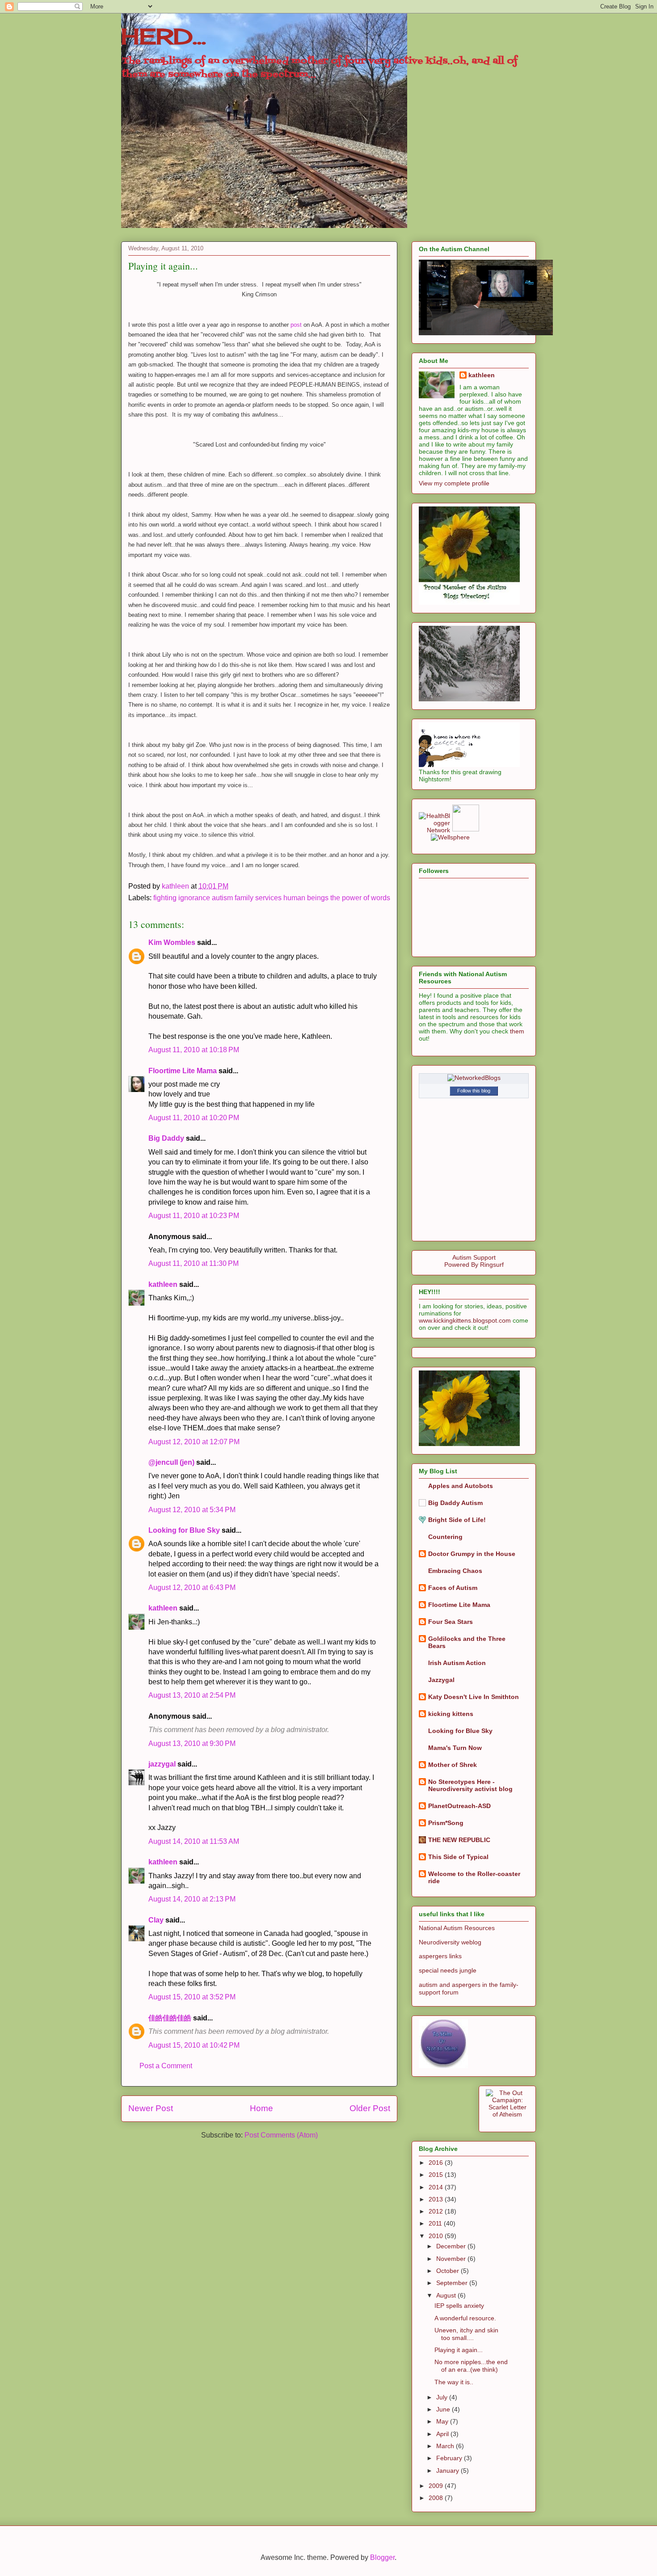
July (443, 2397)
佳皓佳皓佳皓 (170, 2018)
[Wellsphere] (450, 837)
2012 (437, 2211)
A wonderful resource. (465, 2318)
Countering (445, 1537)
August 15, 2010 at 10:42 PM (194, 2045)
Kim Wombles (172, 942)
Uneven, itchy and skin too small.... (466, 2334)
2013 (437, 2199)
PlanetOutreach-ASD (459, 1806)
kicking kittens (451, 1714)
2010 (437, 2236)
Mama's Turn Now (455, 1748)
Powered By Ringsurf (474, 1265)
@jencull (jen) (171, 1462)
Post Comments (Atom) (281, 2135)
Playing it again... (459, 2350)
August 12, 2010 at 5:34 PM (192, 1510)
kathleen (163, 1284)
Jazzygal (441, 1680)
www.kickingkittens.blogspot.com (465, 1320)
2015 (437, 2175)
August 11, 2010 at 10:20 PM (194, 1118)
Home (261, 2108)
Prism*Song (446, 1823)
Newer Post (151, 2108)
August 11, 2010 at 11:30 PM (194, 1263)
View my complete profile (454, 483)
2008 (437, 2498)
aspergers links (440, 1956)
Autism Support (474, 1257)
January (449, 2471)
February (450, 2458)
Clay (156, 1920)
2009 (437, 2486)
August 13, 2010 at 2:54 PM (192, 1695)
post (295, 325)
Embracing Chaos (455, 1571)
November (452, 2259)
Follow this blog (474, 1091)
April (443, 2434)
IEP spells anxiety (459, 2306)
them (517, 1031)
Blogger (382, 2557)
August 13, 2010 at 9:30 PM (192, 1743)
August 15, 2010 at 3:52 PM (192, 1997)
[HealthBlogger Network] (434, 830)
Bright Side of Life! (457, 1520)
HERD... (164, 36)
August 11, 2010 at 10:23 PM (194, 1216)
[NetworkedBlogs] (474, 1078)
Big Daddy (166, 1138)
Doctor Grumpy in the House (472, 1554)
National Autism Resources (457, 1928)
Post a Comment (166, 2066)
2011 (436, 2223)
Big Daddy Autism (455, 1503)
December (452, 2246)
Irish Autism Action (457, 1663)
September (453, 2283)
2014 (437, 2187)
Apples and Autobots (461, 1486)
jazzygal (162, 1764)
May (443, 2421)
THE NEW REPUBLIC (459, 1840)
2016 (437, 2163)
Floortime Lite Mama (183, 1071)
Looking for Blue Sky (184, 1530)
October (449, 2271)
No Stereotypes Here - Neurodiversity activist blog (470, 1785)
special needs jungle (448, 1970)
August (447, 2295)
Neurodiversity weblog (450, 1942)
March (446, 2446)
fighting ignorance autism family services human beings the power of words (272, 898)
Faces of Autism (453, 1588)
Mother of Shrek (453, 1765)
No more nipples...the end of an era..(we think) (471, 2366)
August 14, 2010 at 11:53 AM (194, 1841)
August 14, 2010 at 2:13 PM (192, 1899)
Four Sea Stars (451, 1622)
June (444, 2409)
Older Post (370, 2108)
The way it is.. (454, 2382)
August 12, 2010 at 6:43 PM (192, 1587)
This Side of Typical (458, 1857)
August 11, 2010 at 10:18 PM (194, 1050)
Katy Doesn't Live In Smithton (474, 1697)
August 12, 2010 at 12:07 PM (194, 1442)
